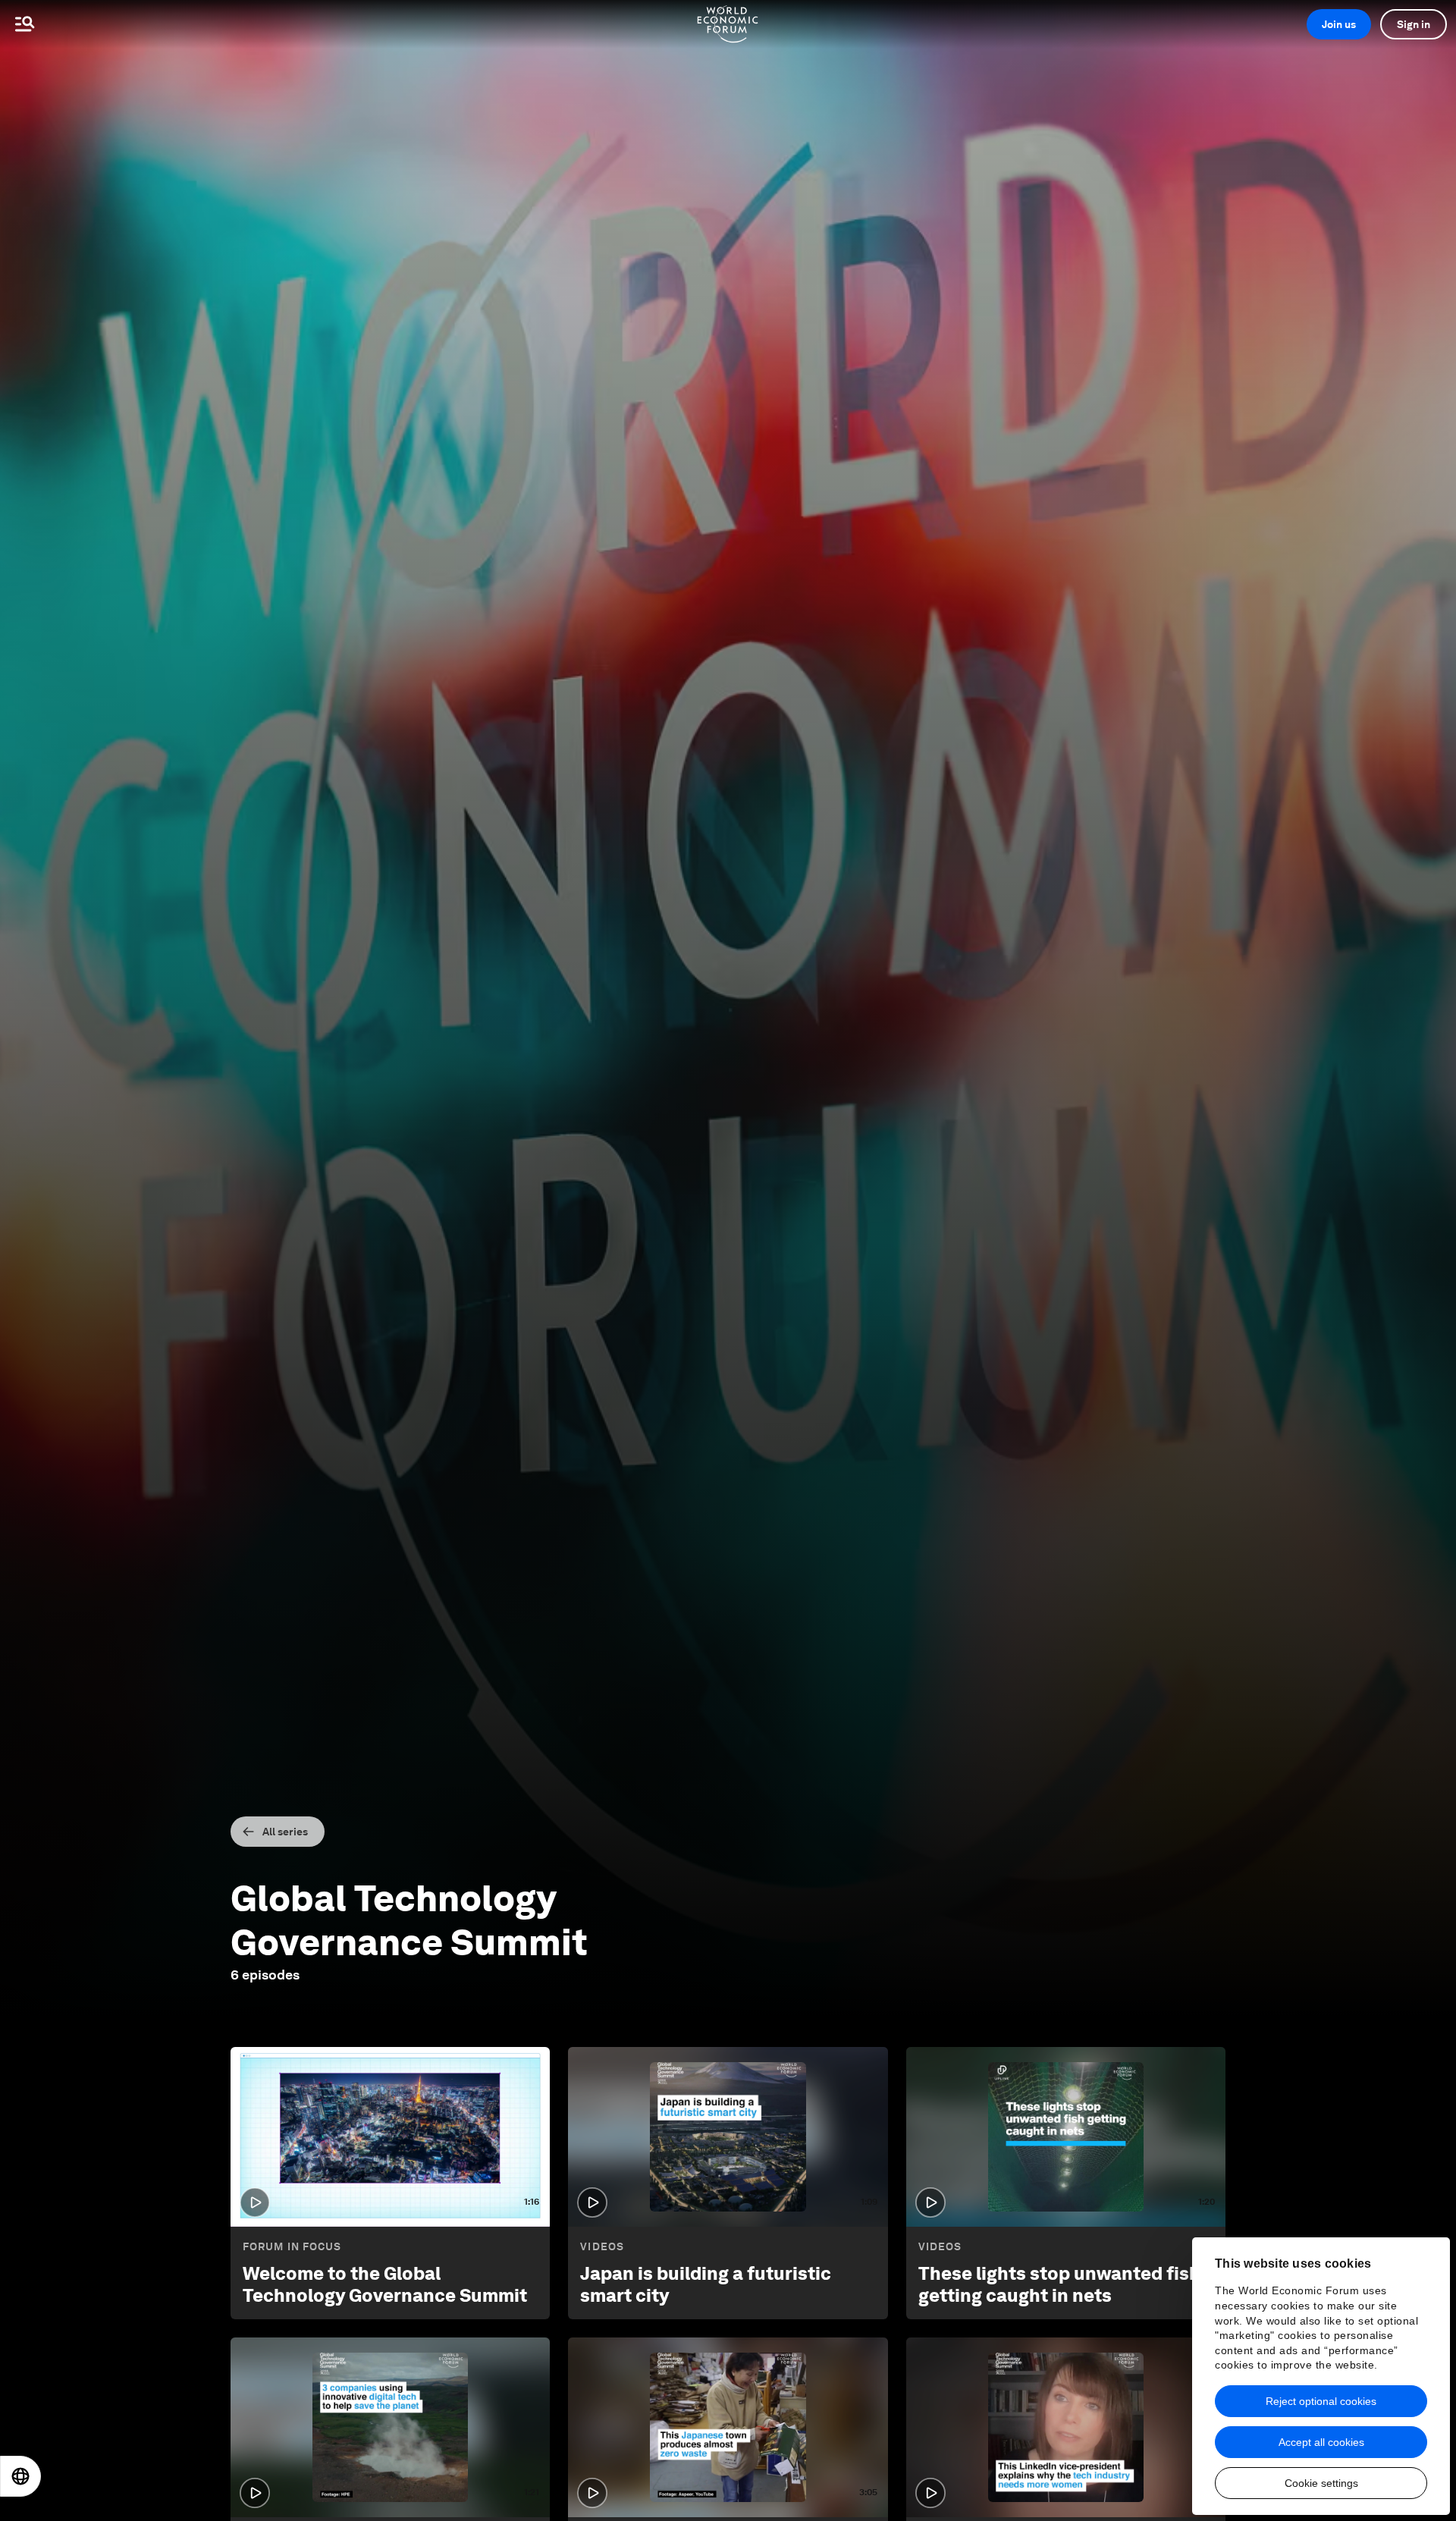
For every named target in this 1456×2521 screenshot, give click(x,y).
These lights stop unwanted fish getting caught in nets (1059, 2284)
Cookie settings (1321, 2483)
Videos (602, 2246)
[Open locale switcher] (20, 2476)
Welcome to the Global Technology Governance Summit (385, 2284)
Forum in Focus (292, 2246)
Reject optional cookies (1321, 2401)
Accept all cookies (1321, 2442)
